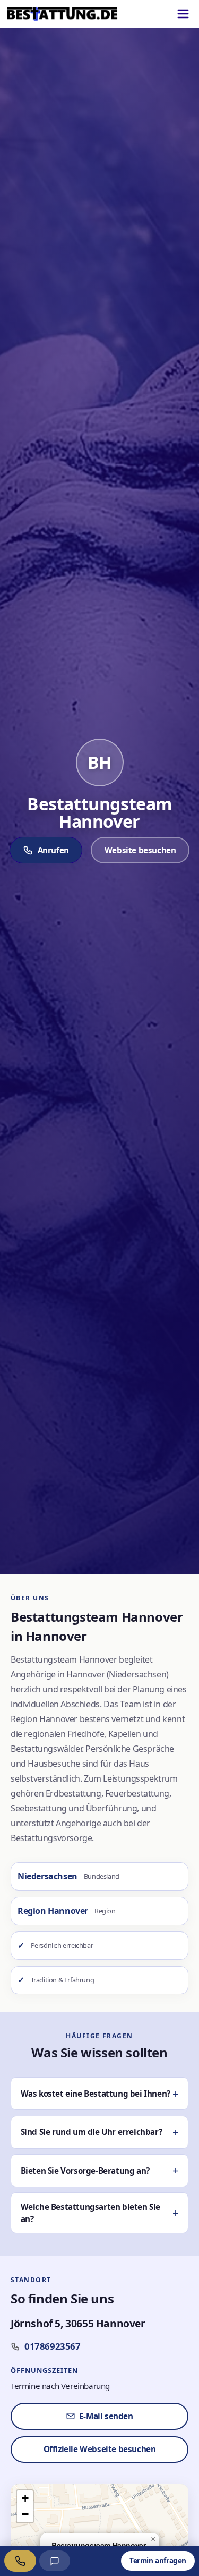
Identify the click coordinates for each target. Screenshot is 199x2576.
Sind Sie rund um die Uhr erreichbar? (92, 2132)
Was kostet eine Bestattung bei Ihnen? (96, 2094)
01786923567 (53, 2346)
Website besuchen (140, 850)
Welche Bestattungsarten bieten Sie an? (90, 2213)
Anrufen (53, 850)
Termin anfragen (158, 2560)
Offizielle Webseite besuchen (100, 2449)
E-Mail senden (106, 2416)
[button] (153, 2539)
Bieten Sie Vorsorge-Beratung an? (85, 2171)
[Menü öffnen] (183, 14)
